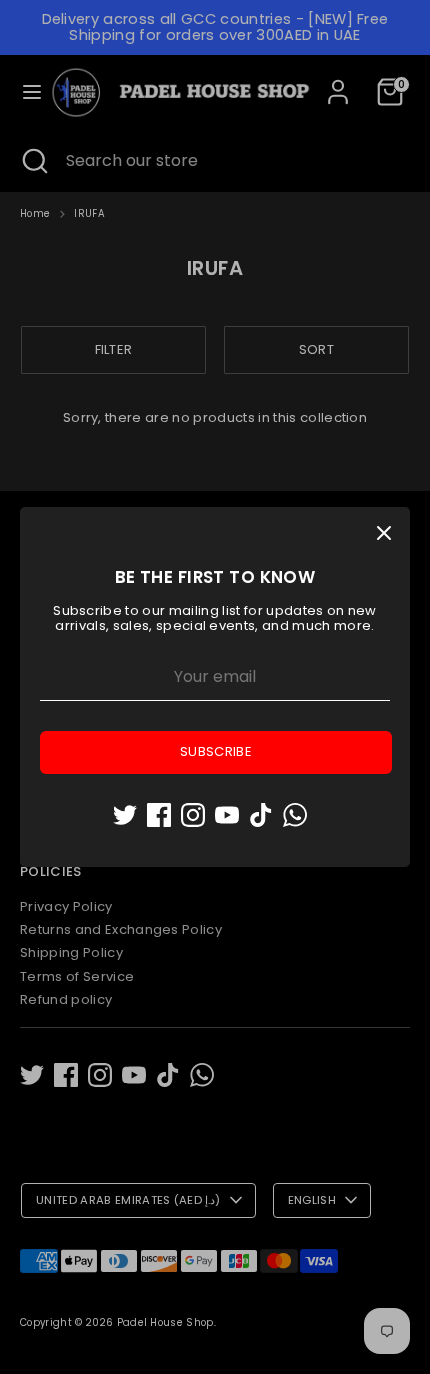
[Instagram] (193, 815)
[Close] (384, 533)
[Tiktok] (261, 815)
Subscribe (216, 751)
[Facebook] (159, 815)
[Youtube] (227, 815)
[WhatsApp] (295, 815)
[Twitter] (125, 815)
